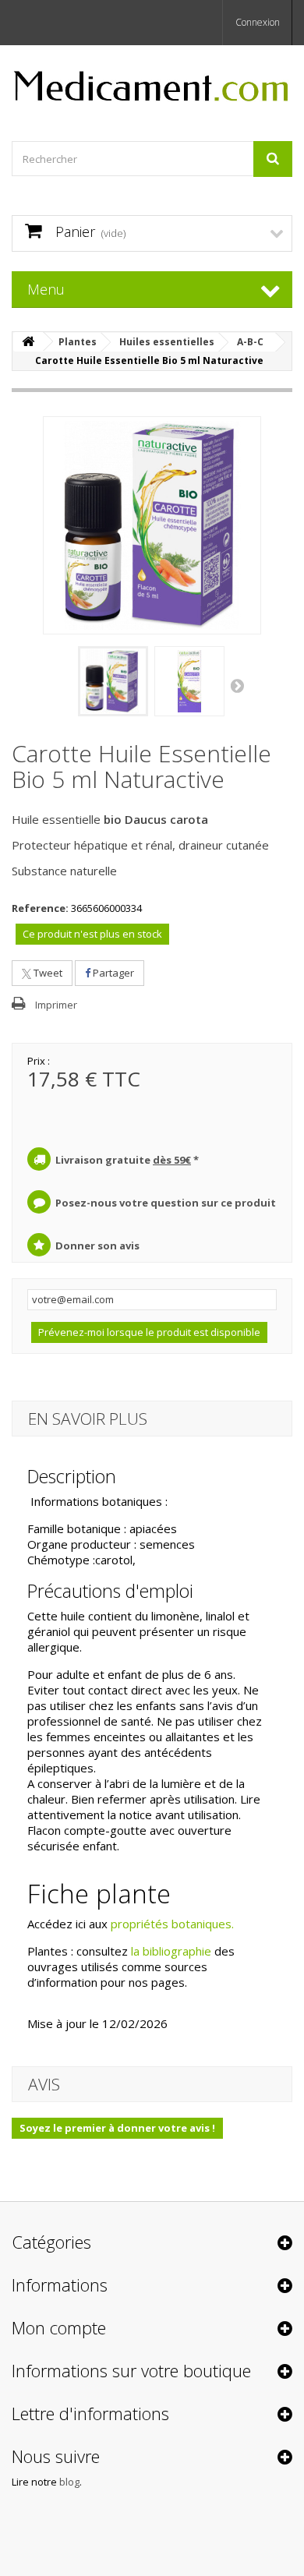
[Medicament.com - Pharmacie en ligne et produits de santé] (152, 80)
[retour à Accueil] (28, 342)
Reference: (40, 908)
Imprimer (56, 1005)
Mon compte (59, 2327)
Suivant (239, 685)
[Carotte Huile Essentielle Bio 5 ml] (113, 681)
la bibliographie (171, 1951)
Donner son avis (97, 1246)
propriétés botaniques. (172, 1924)
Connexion (258, 22)
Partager (112, 973)
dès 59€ (172, 1160)
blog (69, 2482)
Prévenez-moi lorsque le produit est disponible (149, 1332)
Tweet (47, 973)
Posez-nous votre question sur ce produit (166, 1203)
